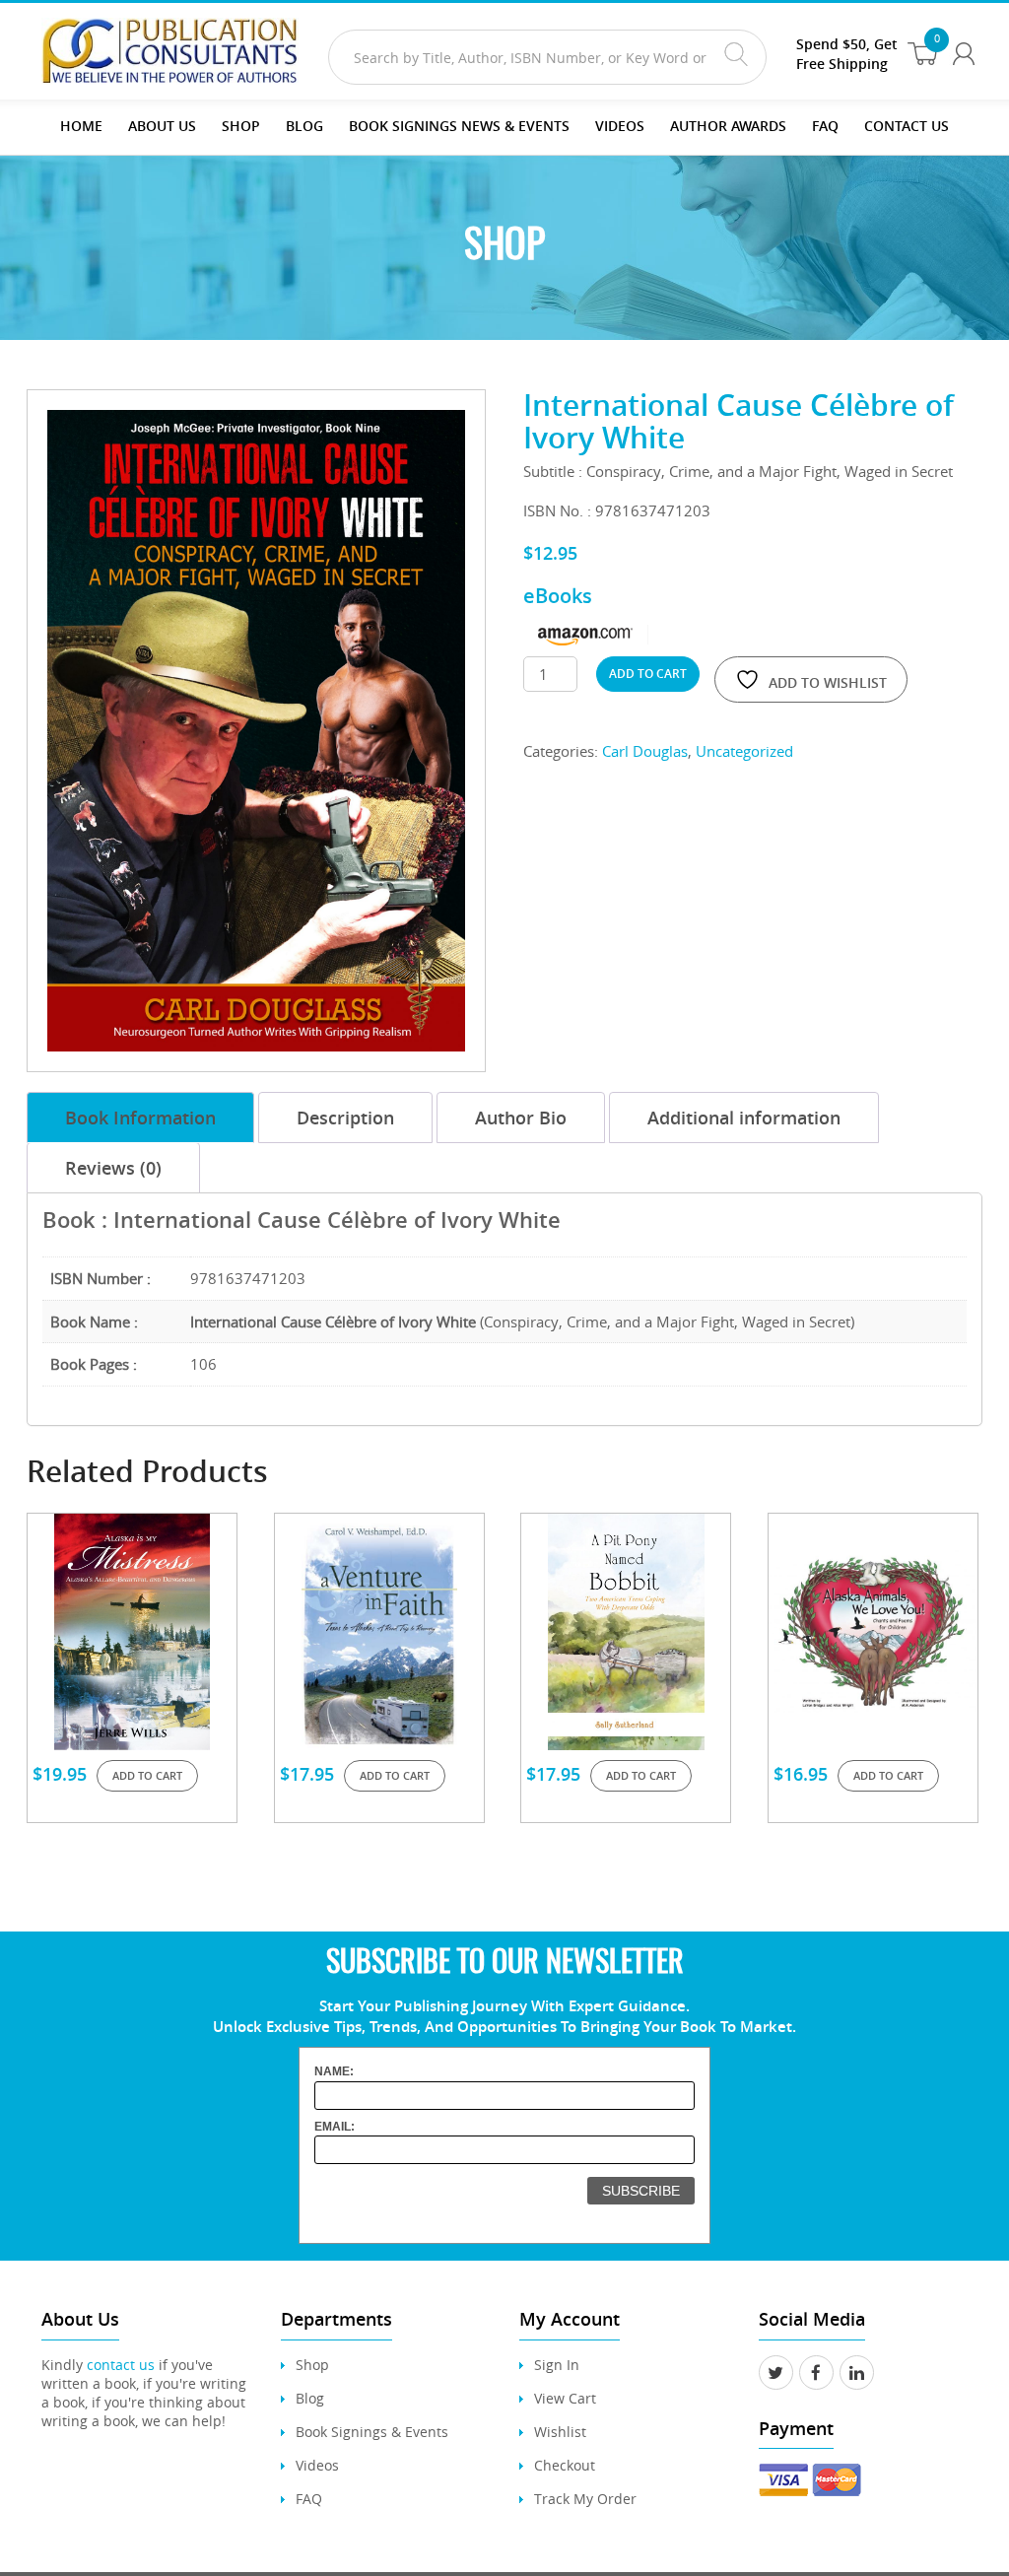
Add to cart (648, 674)
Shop (241, 126)
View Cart (565, 2398)
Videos (317, 2465)
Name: (334, 2071)
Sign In (557, 2365)
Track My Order (585, 2499)
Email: (335, 2127)
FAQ (825, 126)
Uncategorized (744, 751)
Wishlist (560, 2432)
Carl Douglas (645, 751)
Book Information (140, 1118)
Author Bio (521, 1118)
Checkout (565, 2465)
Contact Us (907, 126)
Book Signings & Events (372, 2432)
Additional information (744, 1118)
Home (81, 126)
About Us (162, 126)
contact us (121, 2365)
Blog (304, 126)
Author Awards (728, 126)
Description (345, 1118)
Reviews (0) (113, 1168)
